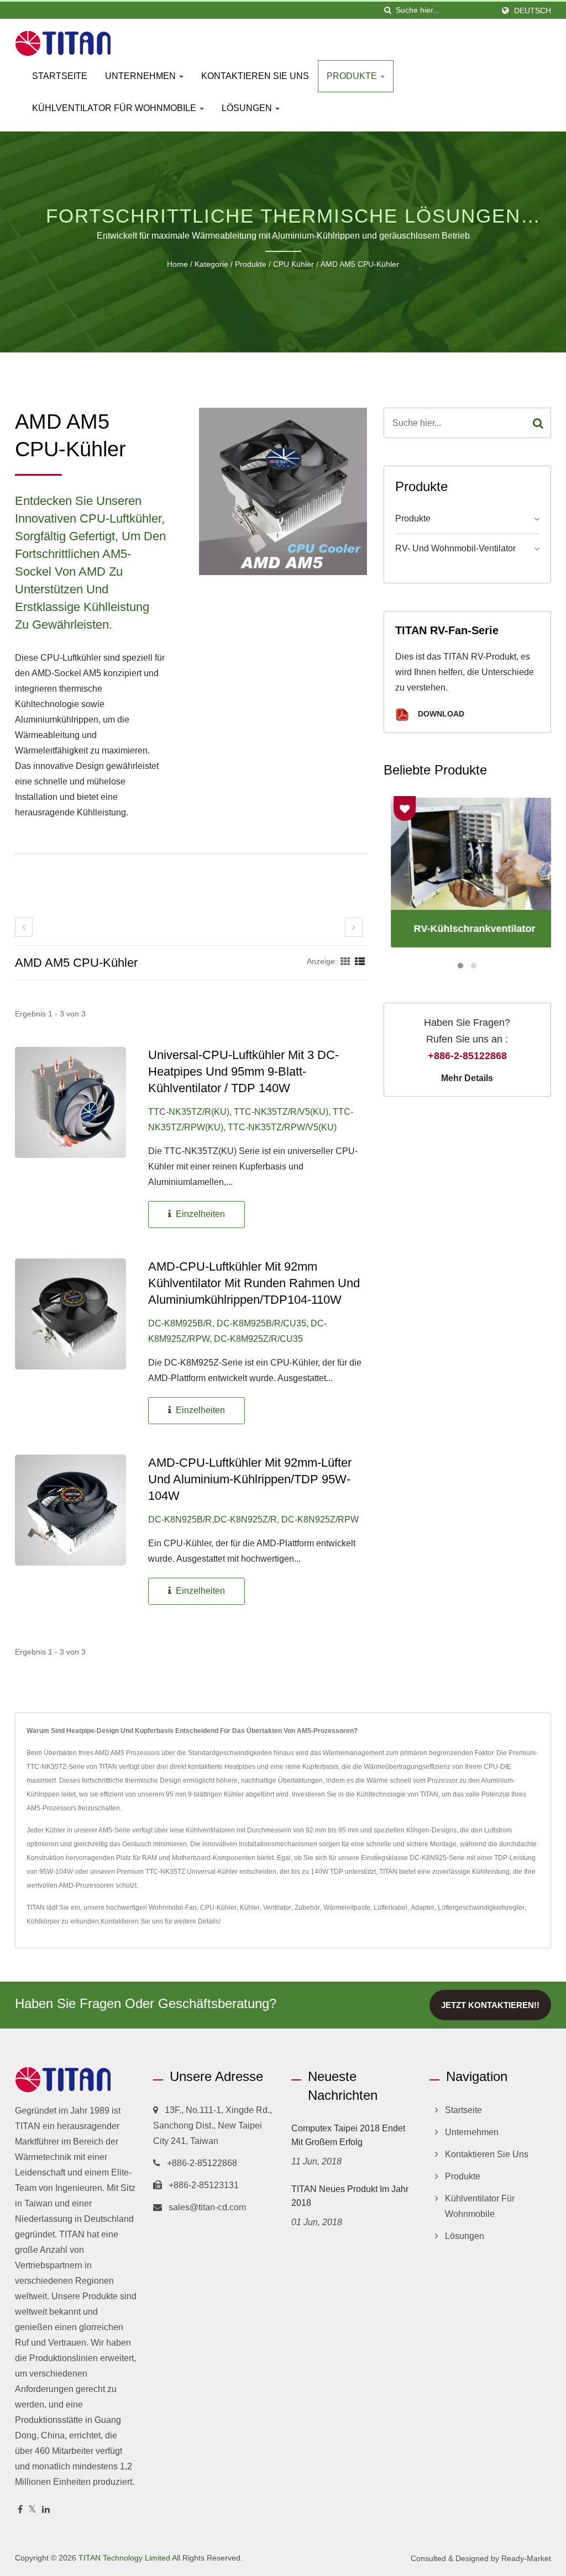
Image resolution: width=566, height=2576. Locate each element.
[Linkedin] (46, 2510)
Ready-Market (526, 2558)
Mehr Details (467, 1078)
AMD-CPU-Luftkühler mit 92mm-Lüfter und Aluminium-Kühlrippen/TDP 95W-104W (250, 1479)
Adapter (423, 1908)
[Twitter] (32, 2510)
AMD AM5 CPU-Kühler (360, 264)
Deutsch (533, 10)
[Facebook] (20, 2510)
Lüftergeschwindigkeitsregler (481, 1908)
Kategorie (211, 264)
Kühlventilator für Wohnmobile (115, 108)
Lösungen (248, 108)
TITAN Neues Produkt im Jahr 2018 (350, 2196)
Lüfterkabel (391, 1908)
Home (177, 264)
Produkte (353, 76)
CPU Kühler (294, 264)
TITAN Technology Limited (124, 2558)
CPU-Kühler (218, 1908)
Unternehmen (141, 76)
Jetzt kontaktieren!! (490, 2005)
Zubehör (307, 1908)
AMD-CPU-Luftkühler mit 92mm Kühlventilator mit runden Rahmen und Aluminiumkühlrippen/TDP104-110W (254, 1283)
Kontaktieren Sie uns (255, 76)
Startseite (60, 76)
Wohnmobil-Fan (173, 1908)
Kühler (250, 1908)
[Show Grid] (345, 961)
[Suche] (387, 10)
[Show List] (360, 961)
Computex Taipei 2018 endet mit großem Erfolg (348, 2135)
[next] (354, 927)
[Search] (538, 423)
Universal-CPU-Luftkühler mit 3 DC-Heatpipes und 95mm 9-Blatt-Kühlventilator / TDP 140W (243, 1071)
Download (440, 714)
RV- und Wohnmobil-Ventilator (455, 548)
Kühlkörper (43, 1921)
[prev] (24, 927)
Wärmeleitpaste (347, 1908)
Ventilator (277, 1908)
